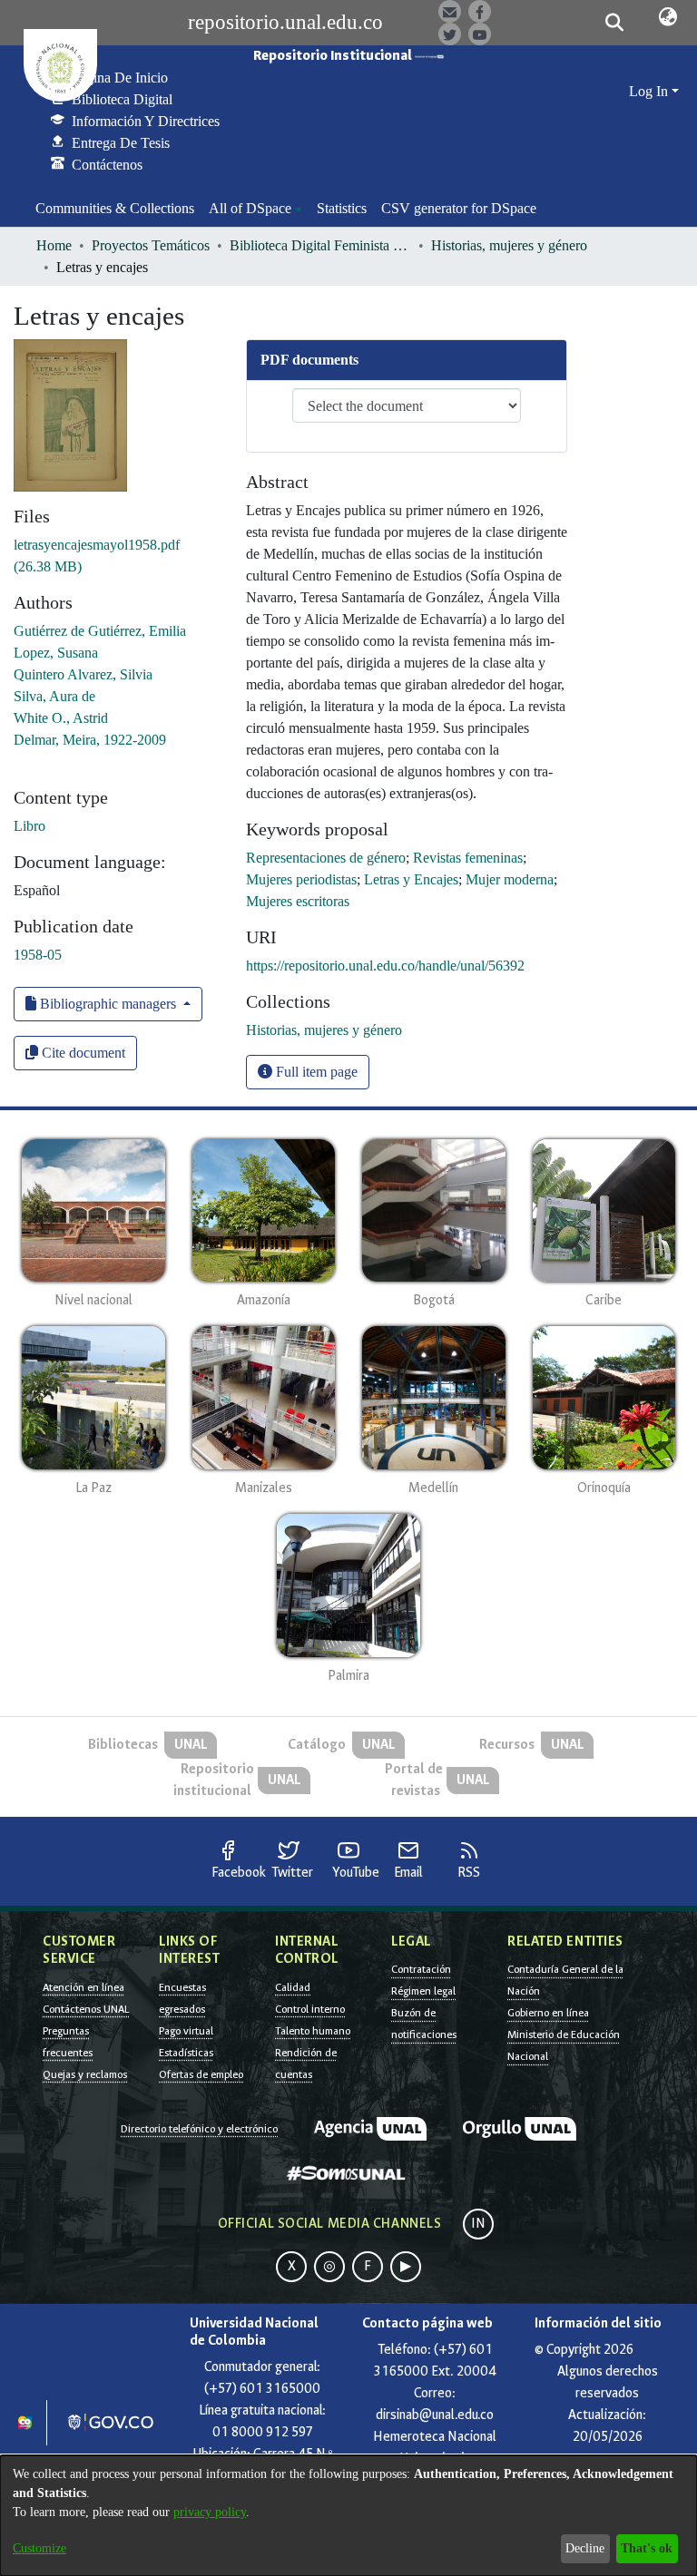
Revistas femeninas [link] (468, 858)
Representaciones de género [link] (326, 858)
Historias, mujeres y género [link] (509, 245)
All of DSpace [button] (250, 208)
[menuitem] (255, 209)
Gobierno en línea (548, 2013)
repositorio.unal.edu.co (285, 22)
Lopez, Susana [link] (56, 653)
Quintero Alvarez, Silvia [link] (83, 674)
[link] (324, 1030)
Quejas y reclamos (85, 2074)
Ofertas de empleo (201, 2074)
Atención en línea (83, 1987)
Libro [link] (29, 826)
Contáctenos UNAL (86, 2009)
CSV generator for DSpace (459, 208)
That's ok (647, 2548)
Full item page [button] (315, 1072)
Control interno (310, 2009)
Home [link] (54, 245)
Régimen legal (423, 1991)
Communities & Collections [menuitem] (115, 208)
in (478, 2224)
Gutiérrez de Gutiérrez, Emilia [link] (100, 631)
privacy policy (210, 2512)
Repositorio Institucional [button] (334, 56)
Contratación (421, 1969)
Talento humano (313, 2031)
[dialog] (348, 2516)
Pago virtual (186, 2031)
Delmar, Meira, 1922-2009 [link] (90, 740)
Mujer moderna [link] (510, 879)
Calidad (293, 1987)
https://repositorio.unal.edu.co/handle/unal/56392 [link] (385, 966)
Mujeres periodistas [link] (301, 879)
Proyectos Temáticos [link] (151, 245)
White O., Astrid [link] (61, 718)
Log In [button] (650, 91)
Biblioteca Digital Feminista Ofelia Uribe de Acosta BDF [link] (320, 245)
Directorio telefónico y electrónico (199, 2129)
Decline (585, 2548)
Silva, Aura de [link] (54, 696)
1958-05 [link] (38, 955)
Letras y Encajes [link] (411, 879)
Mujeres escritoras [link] (298, 901)
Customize (39, 2548)
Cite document (82, 1053)
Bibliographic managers (108, 1004)
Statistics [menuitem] (342, 208)
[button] (614, 23)
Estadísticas (186, 2053)
